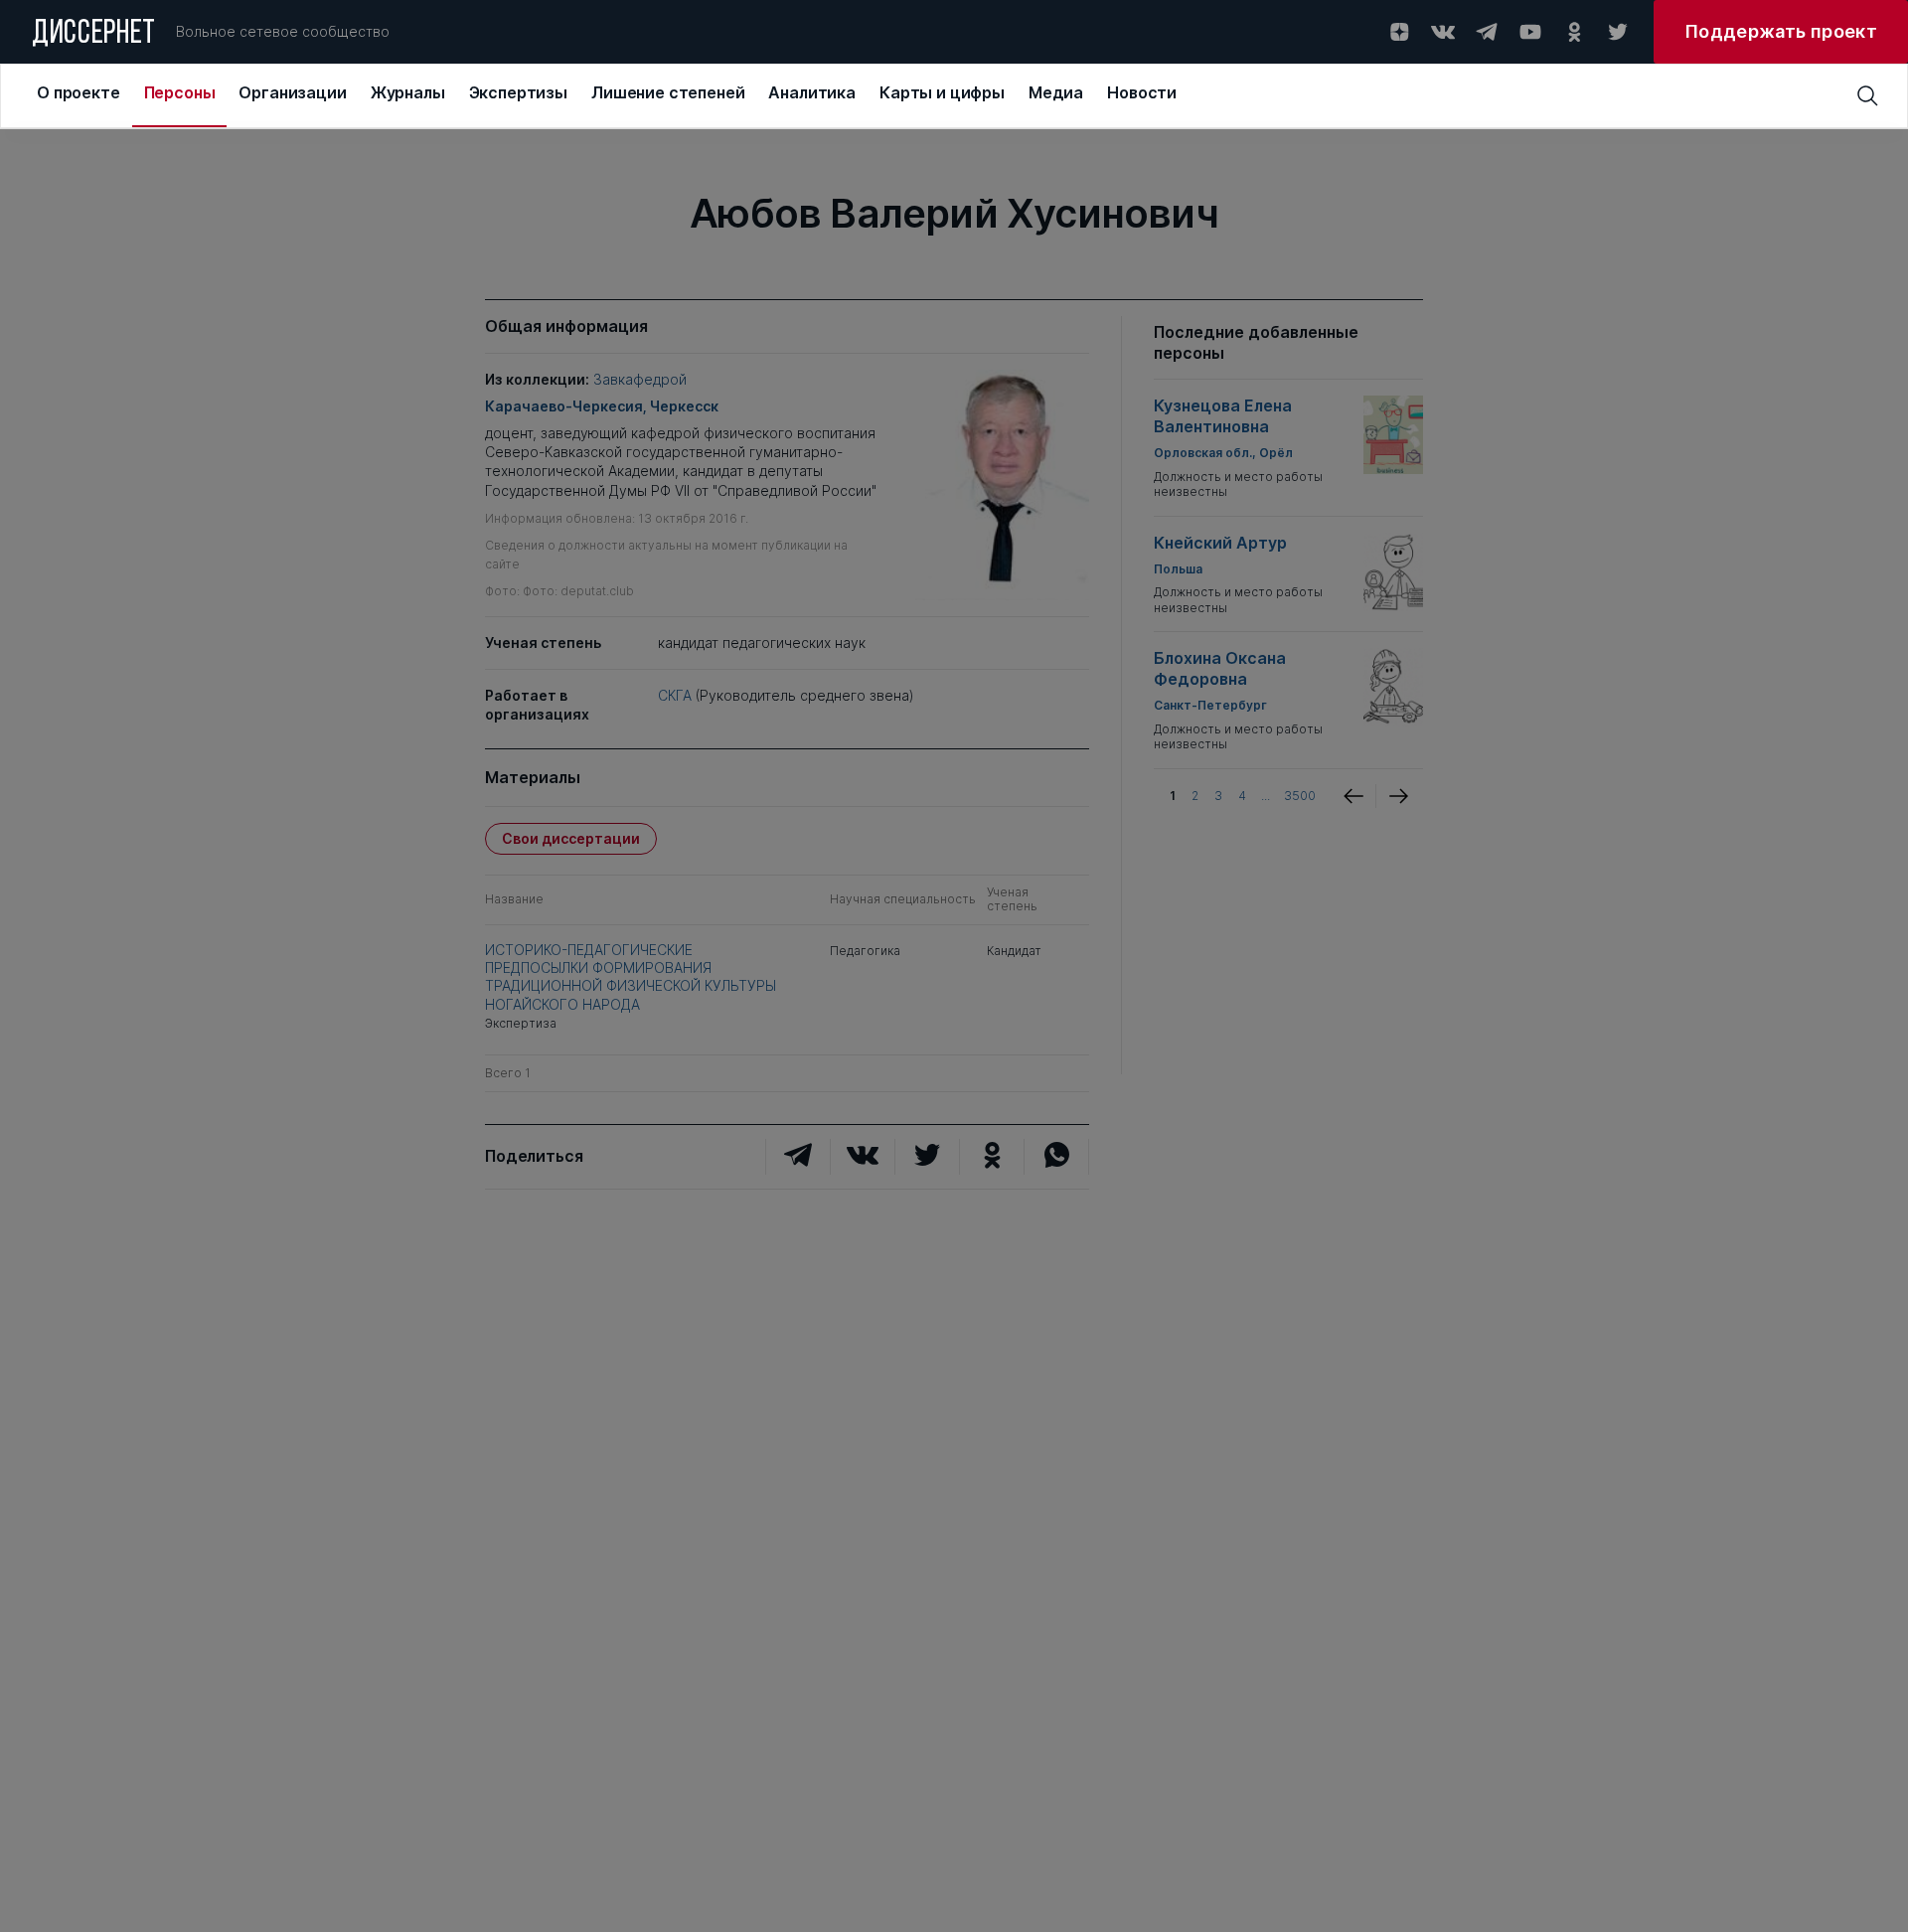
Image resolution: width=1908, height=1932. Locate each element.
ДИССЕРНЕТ (94, 35)
